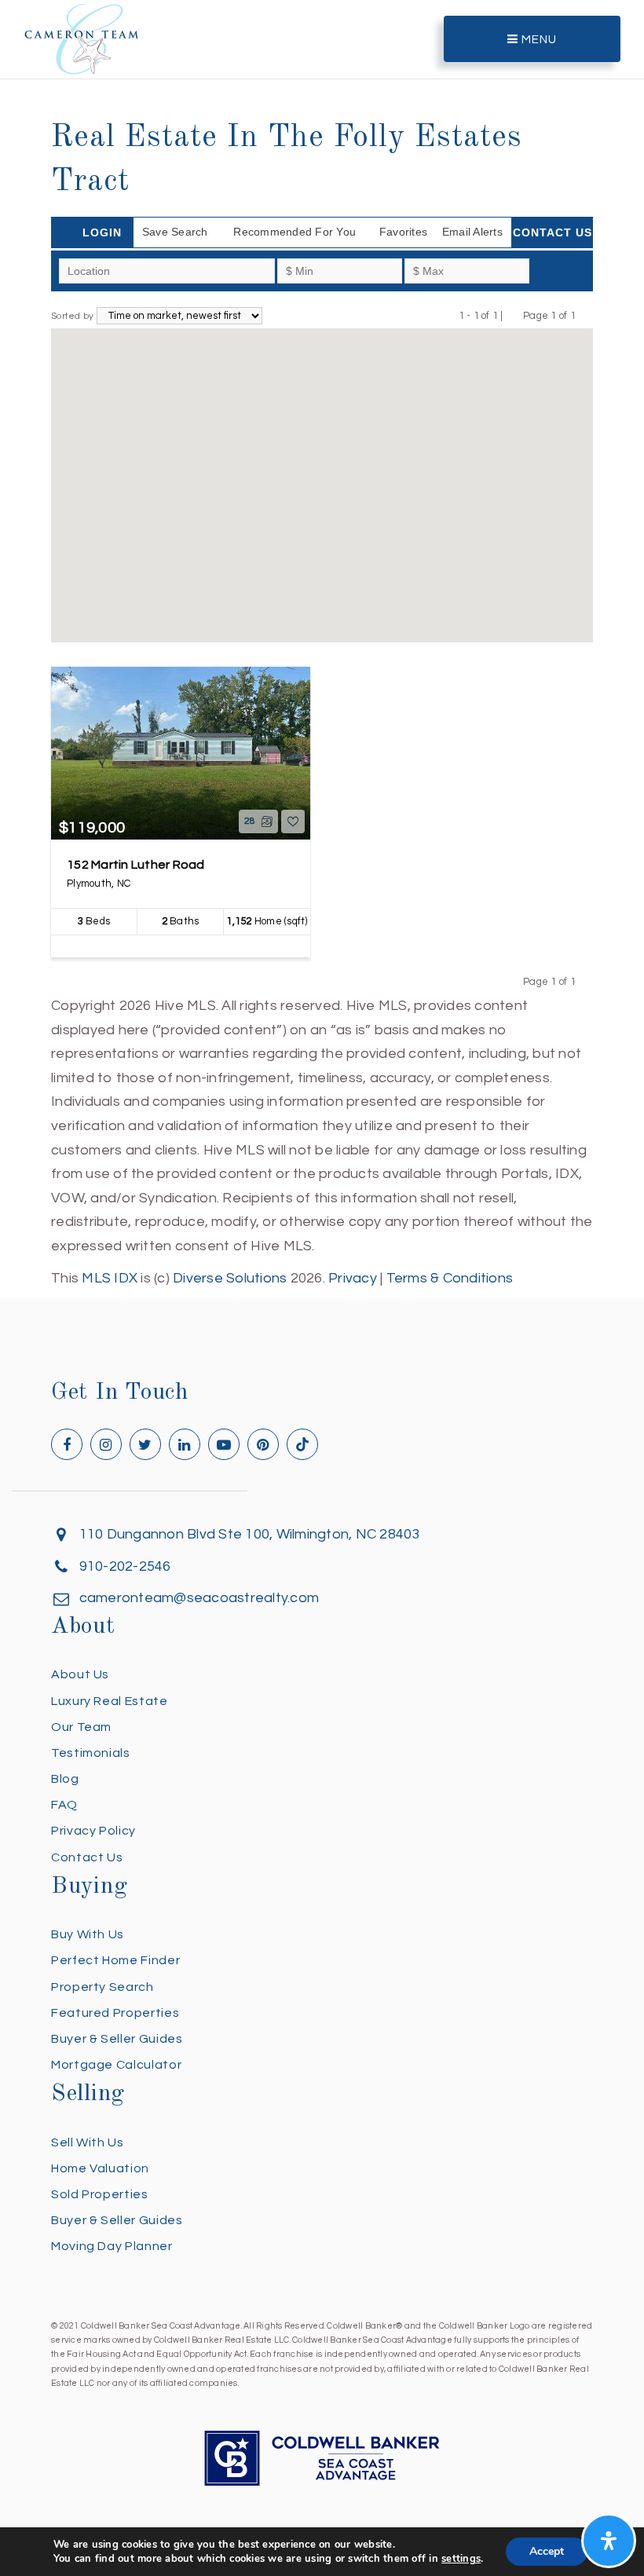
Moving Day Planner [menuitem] (112, 2246)
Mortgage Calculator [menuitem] (116, 2065)
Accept (547, 2551)
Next (585, 315)
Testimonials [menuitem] (91, 1753)
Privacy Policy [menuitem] (93, 1831)
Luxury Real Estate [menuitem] (110, 1701)
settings (461, 2559)
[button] (322, 475)
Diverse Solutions (230, 1278)
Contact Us (553, 232)
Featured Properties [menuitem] (115, 2013)
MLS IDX (110, 1278)
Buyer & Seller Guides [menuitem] (117, 2039)
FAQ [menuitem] (64, 1805)
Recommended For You (295, 232)
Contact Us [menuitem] (87, 1857)
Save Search (175, 232)
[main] (322, 645)
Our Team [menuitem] (81, 1727)
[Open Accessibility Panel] (609, 2541)
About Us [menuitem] (80, 1674)
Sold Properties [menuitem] (100, 2194)
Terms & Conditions (450, 1278)
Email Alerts (472, 232)
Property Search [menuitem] (102, 1987)
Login (102, 232)
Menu (538, 40)
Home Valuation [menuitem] (100, 2168)
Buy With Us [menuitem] (88, 1934)
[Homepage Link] (82, 38)
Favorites (403, 232)
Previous (513, 315)
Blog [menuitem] (65, 1779)
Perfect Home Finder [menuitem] (115, 1960)
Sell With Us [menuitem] (88, 2142)
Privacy (353, 1278)
